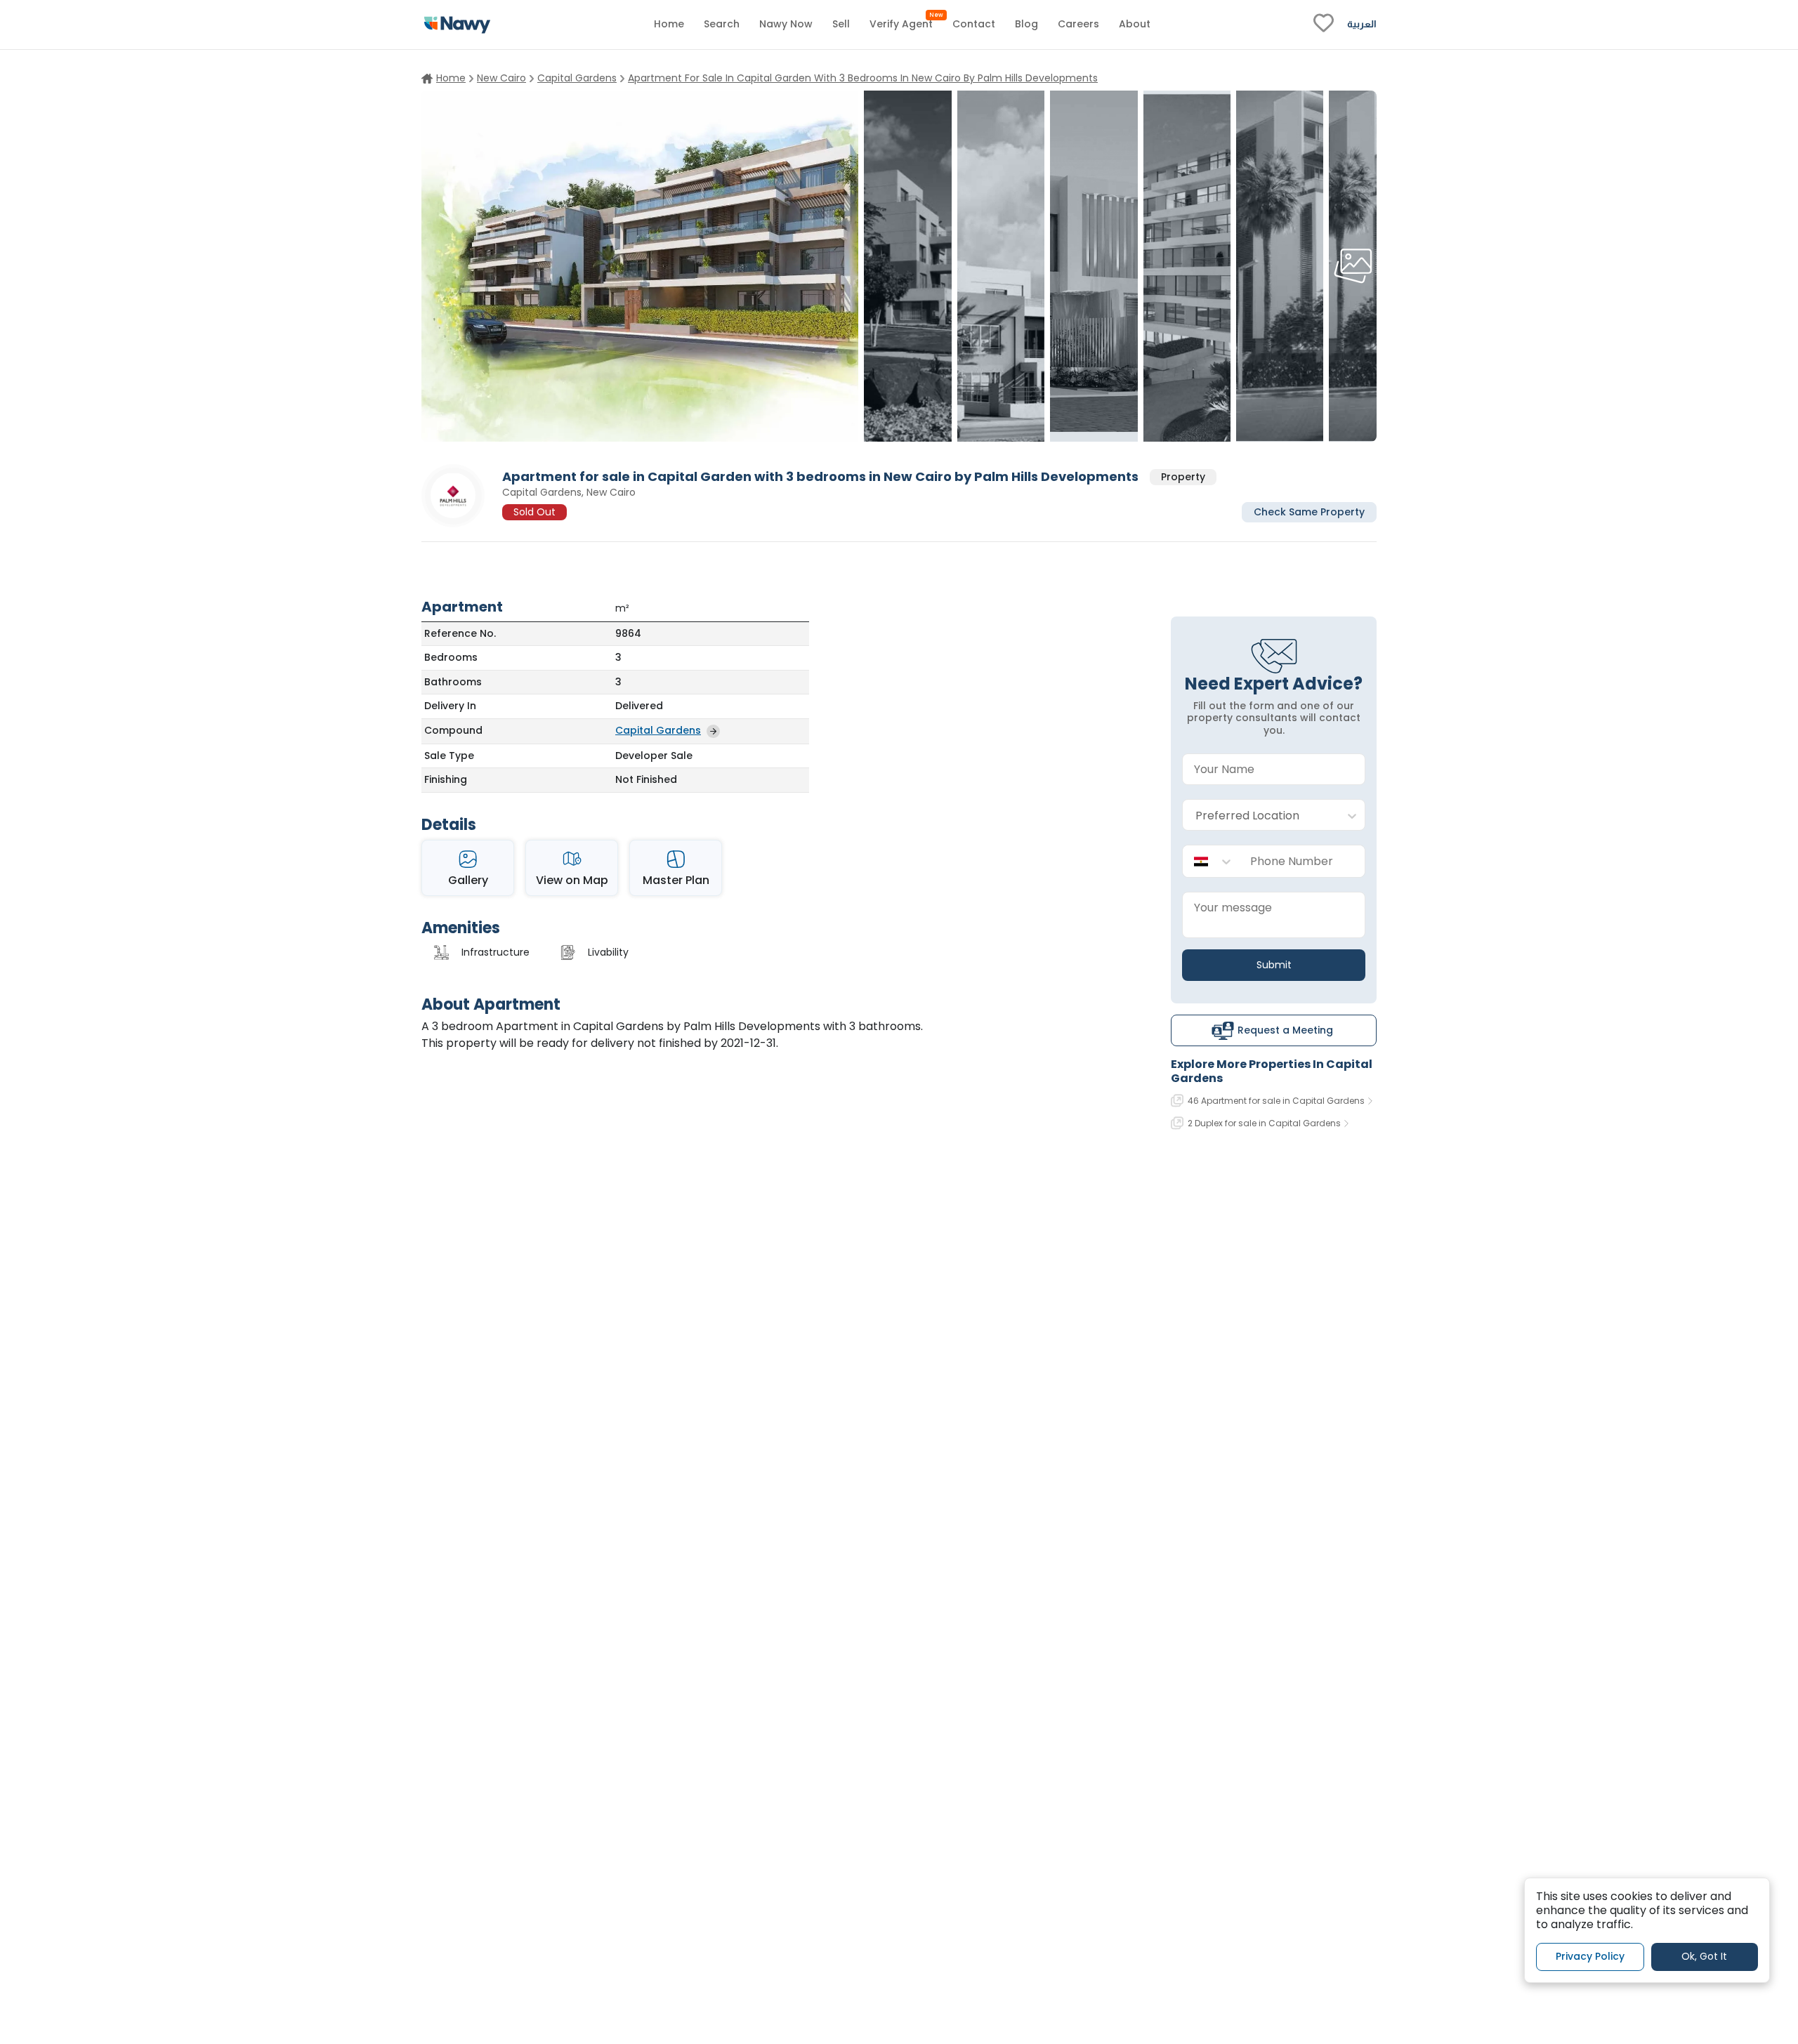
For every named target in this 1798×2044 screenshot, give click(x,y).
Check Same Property (1309, 511)
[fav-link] (1324, 25)
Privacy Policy (1590, 1956)
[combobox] (1260, 816)
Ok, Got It (1704, 1956)
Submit (1274, 965)
